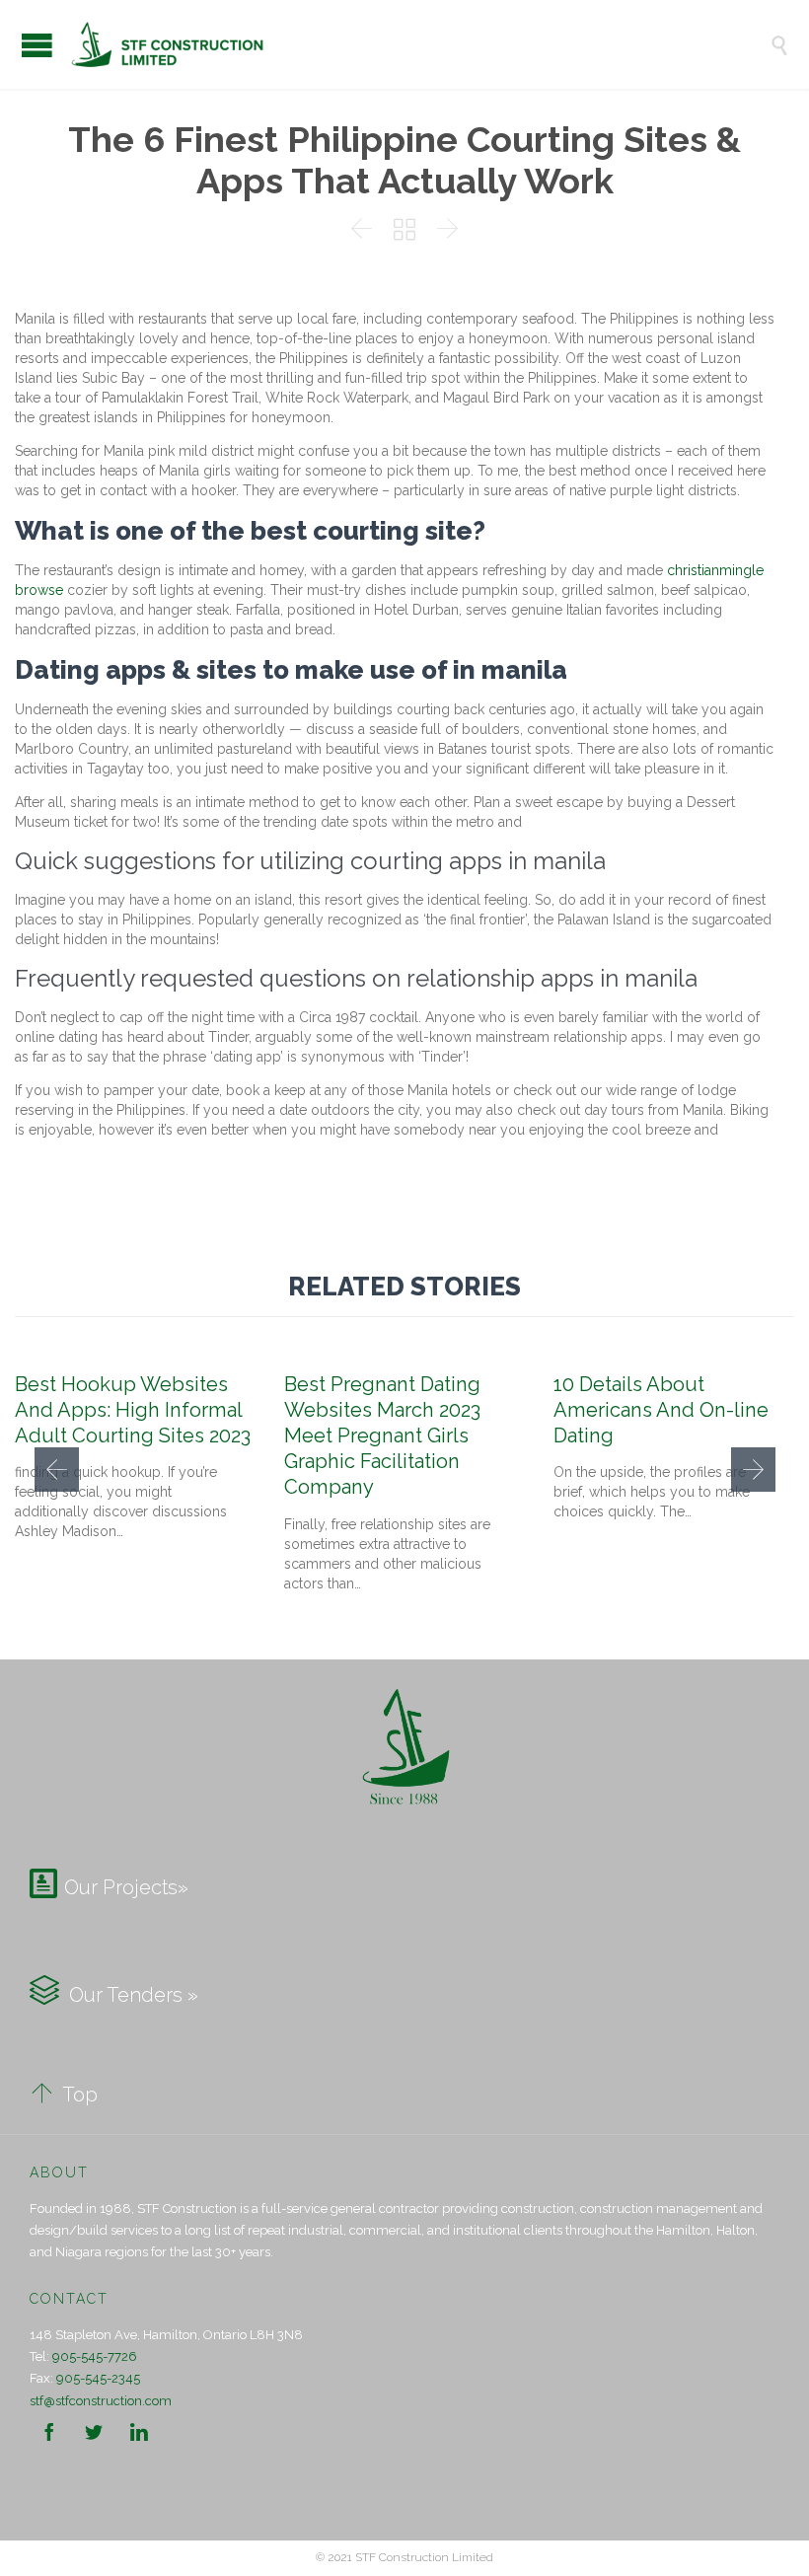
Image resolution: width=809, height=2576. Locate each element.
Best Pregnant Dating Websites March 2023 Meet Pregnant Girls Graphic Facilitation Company (382, 1436)
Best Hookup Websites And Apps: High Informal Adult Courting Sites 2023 (133, 1410)
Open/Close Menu (37, 45)
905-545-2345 (98, 2378)
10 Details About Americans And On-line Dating (661, 1410)
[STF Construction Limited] (419, 44)
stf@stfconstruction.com (101, 2401)
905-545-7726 (95, 2356)
